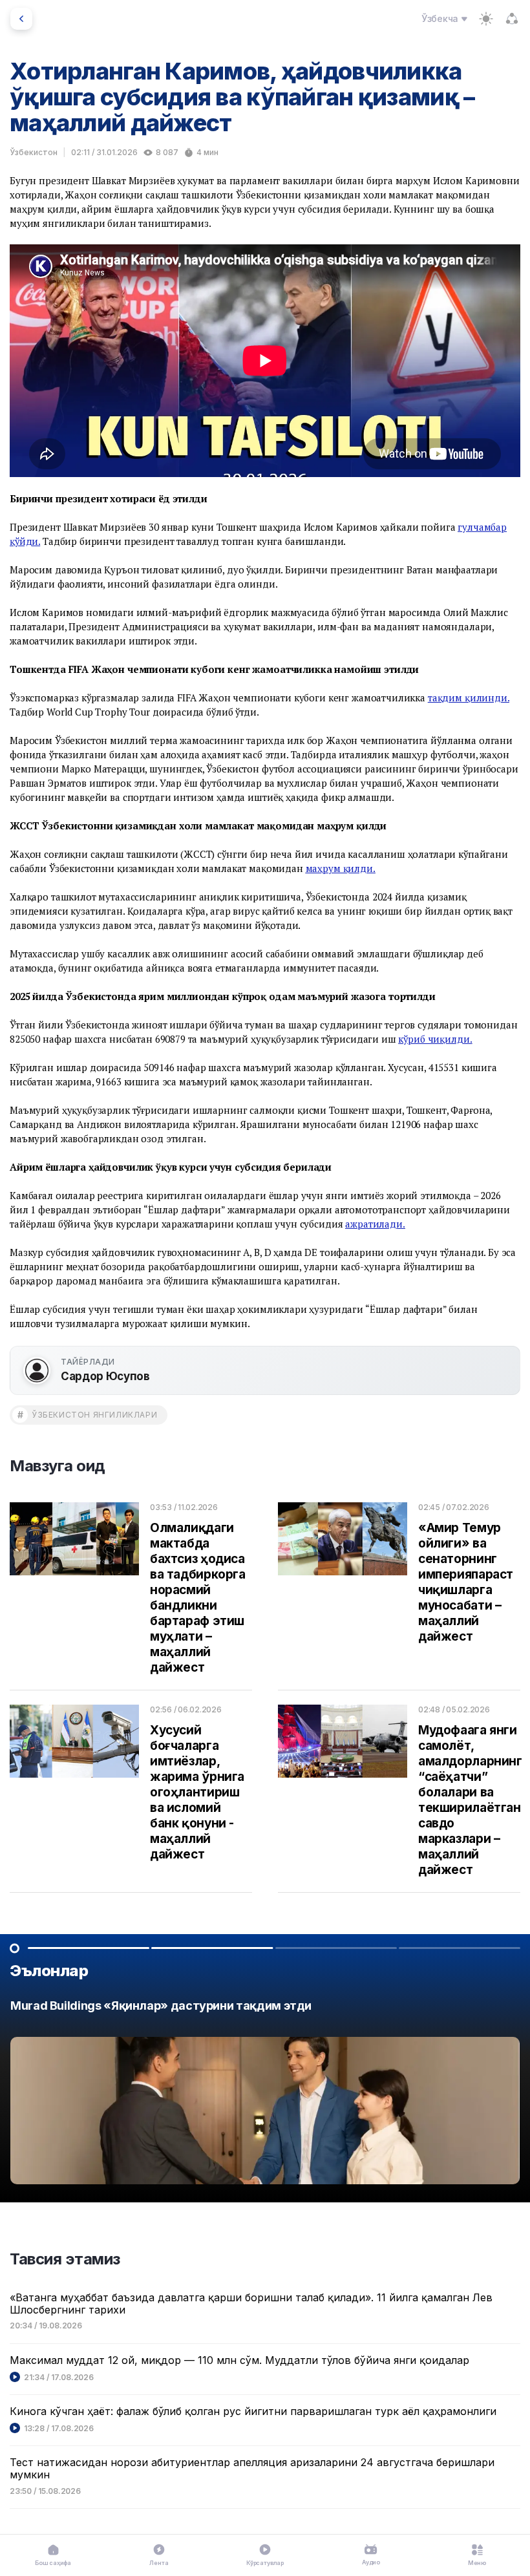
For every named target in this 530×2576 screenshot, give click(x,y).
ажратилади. (375, 1224)
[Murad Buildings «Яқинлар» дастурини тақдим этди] (265, 2095)
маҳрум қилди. (341, 868)
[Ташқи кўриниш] (486, 19)
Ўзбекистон (34, 152)
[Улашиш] (512, 19)
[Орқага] (21, 19)
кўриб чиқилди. (435, 1039)
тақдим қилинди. (469, 697)
